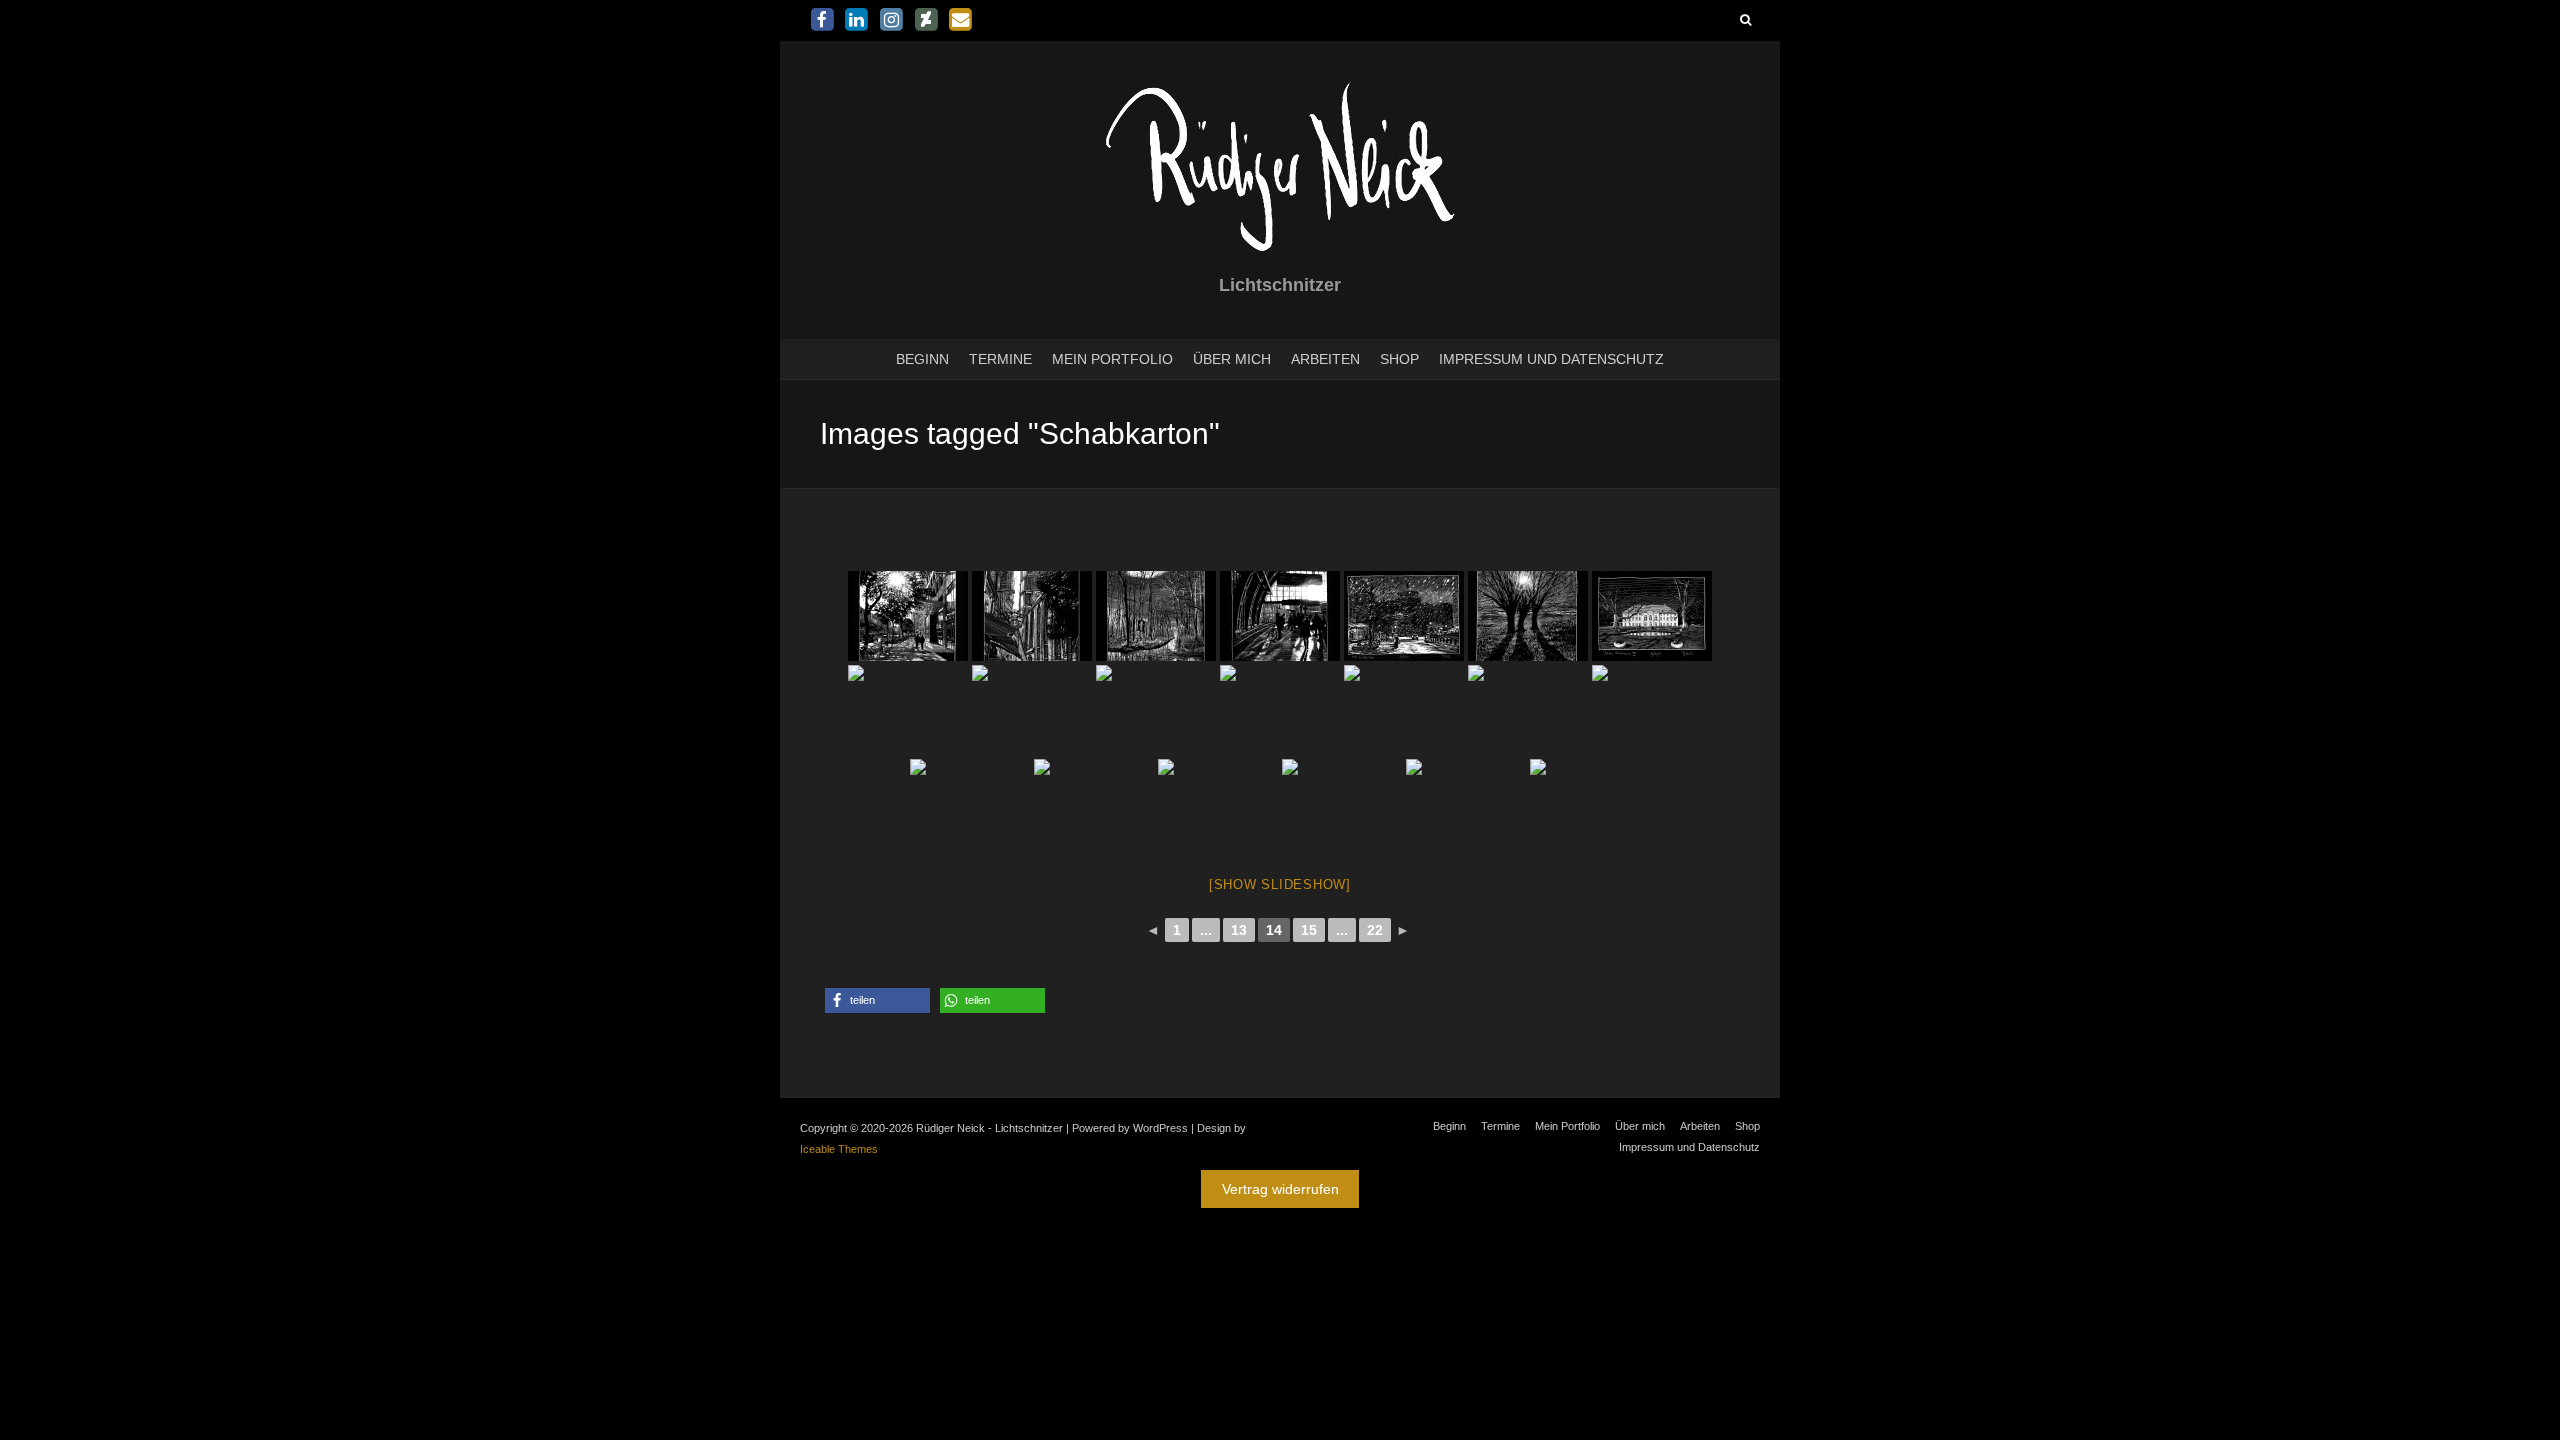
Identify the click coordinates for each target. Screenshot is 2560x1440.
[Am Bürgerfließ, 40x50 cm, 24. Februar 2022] (1156, 616)
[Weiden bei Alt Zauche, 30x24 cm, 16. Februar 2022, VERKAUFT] (1528, 616)
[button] (877, 1000)
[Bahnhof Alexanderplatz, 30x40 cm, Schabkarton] (1280, 616)
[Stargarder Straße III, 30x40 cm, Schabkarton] (1032, 710)
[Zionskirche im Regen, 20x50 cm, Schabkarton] (1280, 710)
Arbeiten (1325, 359)
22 (1375, 930)
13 (1239, 930)
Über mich (1232, 359)
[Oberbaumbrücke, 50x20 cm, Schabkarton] (1652, 710)
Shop (1399, 359)
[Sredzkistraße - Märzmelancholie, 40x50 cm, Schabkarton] (1094, 804)
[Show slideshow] (1280, 884)
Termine (1000, 359)
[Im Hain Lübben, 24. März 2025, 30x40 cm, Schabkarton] (1218, 804)
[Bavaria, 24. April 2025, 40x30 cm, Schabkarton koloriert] (908, 710)
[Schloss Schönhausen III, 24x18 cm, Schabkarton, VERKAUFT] (1652, 616)
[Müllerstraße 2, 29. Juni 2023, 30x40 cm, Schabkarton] (908, 616)
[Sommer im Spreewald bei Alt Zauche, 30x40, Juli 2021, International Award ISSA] (1342, 804)
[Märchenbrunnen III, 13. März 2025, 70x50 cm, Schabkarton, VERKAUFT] (1590, 804)
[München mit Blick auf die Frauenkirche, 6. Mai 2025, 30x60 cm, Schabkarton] (1032, 616)
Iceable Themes (839, 1149)
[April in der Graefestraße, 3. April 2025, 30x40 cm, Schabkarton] (1404, 710)
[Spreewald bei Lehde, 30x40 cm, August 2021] (1528, 710)
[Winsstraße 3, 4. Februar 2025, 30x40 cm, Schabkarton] (1156, 710)
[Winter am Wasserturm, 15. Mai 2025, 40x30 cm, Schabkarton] (1404, 616)
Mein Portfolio (1112, 359)
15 (1309, 930)
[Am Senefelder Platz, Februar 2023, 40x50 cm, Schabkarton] (1466, 804)
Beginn (922, 359)
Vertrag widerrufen (1280, 1189)
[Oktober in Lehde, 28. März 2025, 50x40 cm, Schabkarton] (970, 804)
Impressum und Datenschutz (1551, 359)
